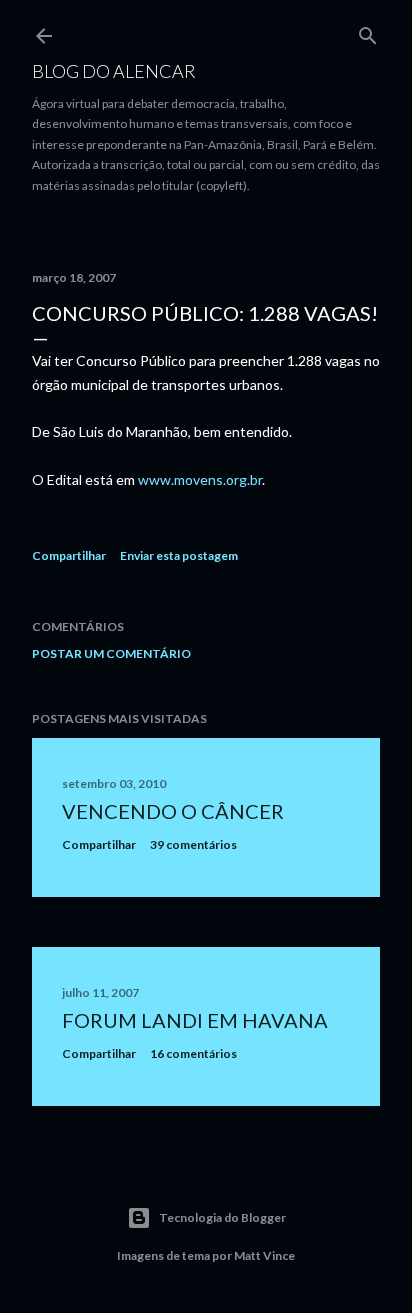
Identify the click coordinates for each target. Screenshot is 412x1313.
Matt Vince (264, 1255)
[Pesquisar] (368, 31)
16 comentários (193, 1053)
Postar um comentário (111, 653)
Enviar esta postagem (179, 555)
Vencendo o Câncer (173, 811)
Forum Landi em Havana (195, 1020)
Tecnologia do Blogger (222, 1217)
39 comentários (193, 844)
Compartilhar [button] (69, 555)
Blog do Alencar (114, 71)
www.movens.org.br (200, 479)
